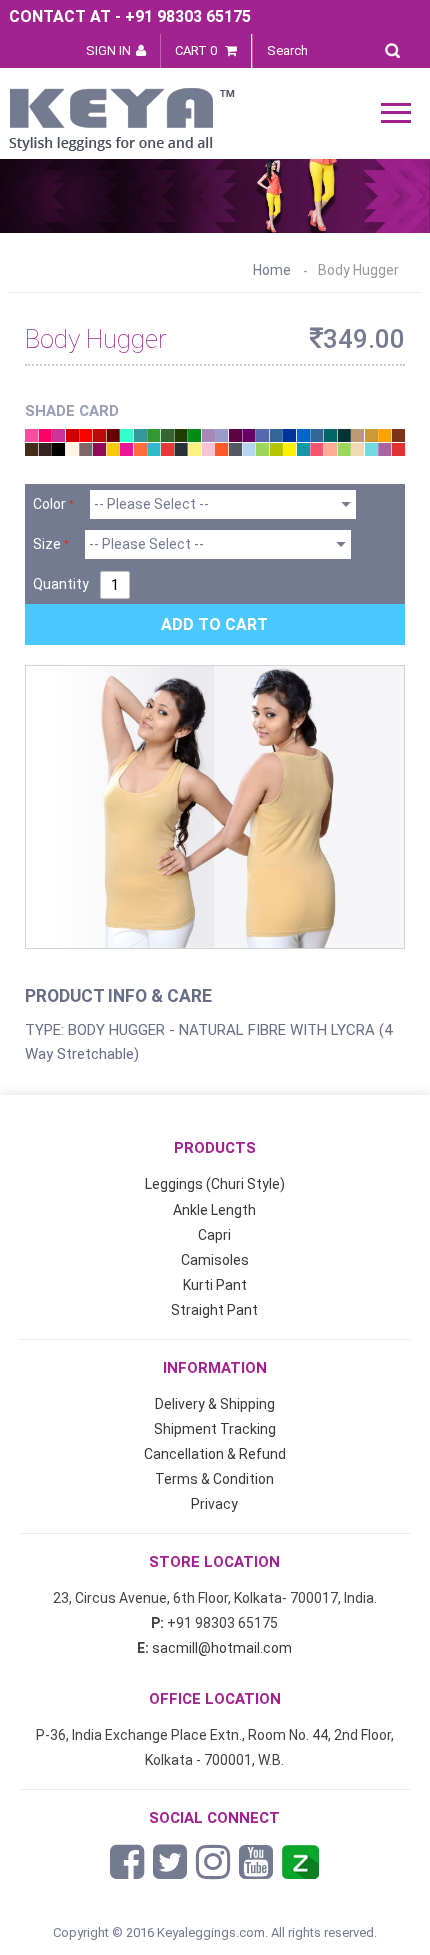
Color (49, 504)
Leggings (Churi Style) (215, 1184)
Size (47, 544)
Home (272, 270)
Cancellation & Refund (215, 1454)
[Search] (397, 47)
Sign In (108, 50)
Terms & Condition (214, 1479)
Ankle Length (214, 1210)
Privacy (214, 1504)
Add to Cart (214, 624)
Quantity (61, 584)
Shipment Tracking (215, 1429)
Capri (214, 1235)
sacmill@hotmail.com (222, 1648)
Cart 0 (197, 50)
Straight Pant (214, 1310)
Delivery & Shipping (215, 1404)
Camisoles (215, 1260)
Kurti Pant (215, 1285)
